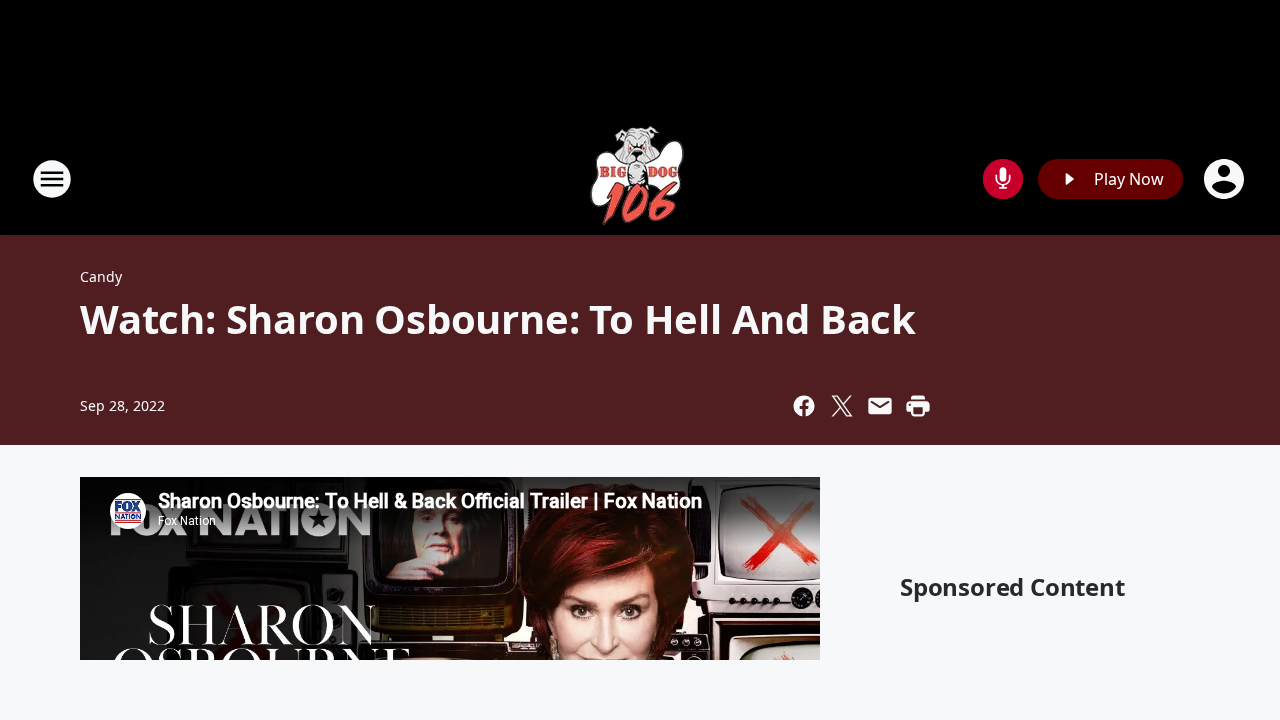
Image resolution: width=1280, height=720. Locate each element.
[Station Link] (640, 178)
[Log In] (1226, 179)
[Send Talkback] (1003, 179)
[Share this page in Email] (880, 406)
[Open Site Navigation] (52, 179)
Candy (101, 276)
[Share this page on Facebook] (804, 406)
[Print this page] (918, 406)
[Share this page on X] (842, 406)
